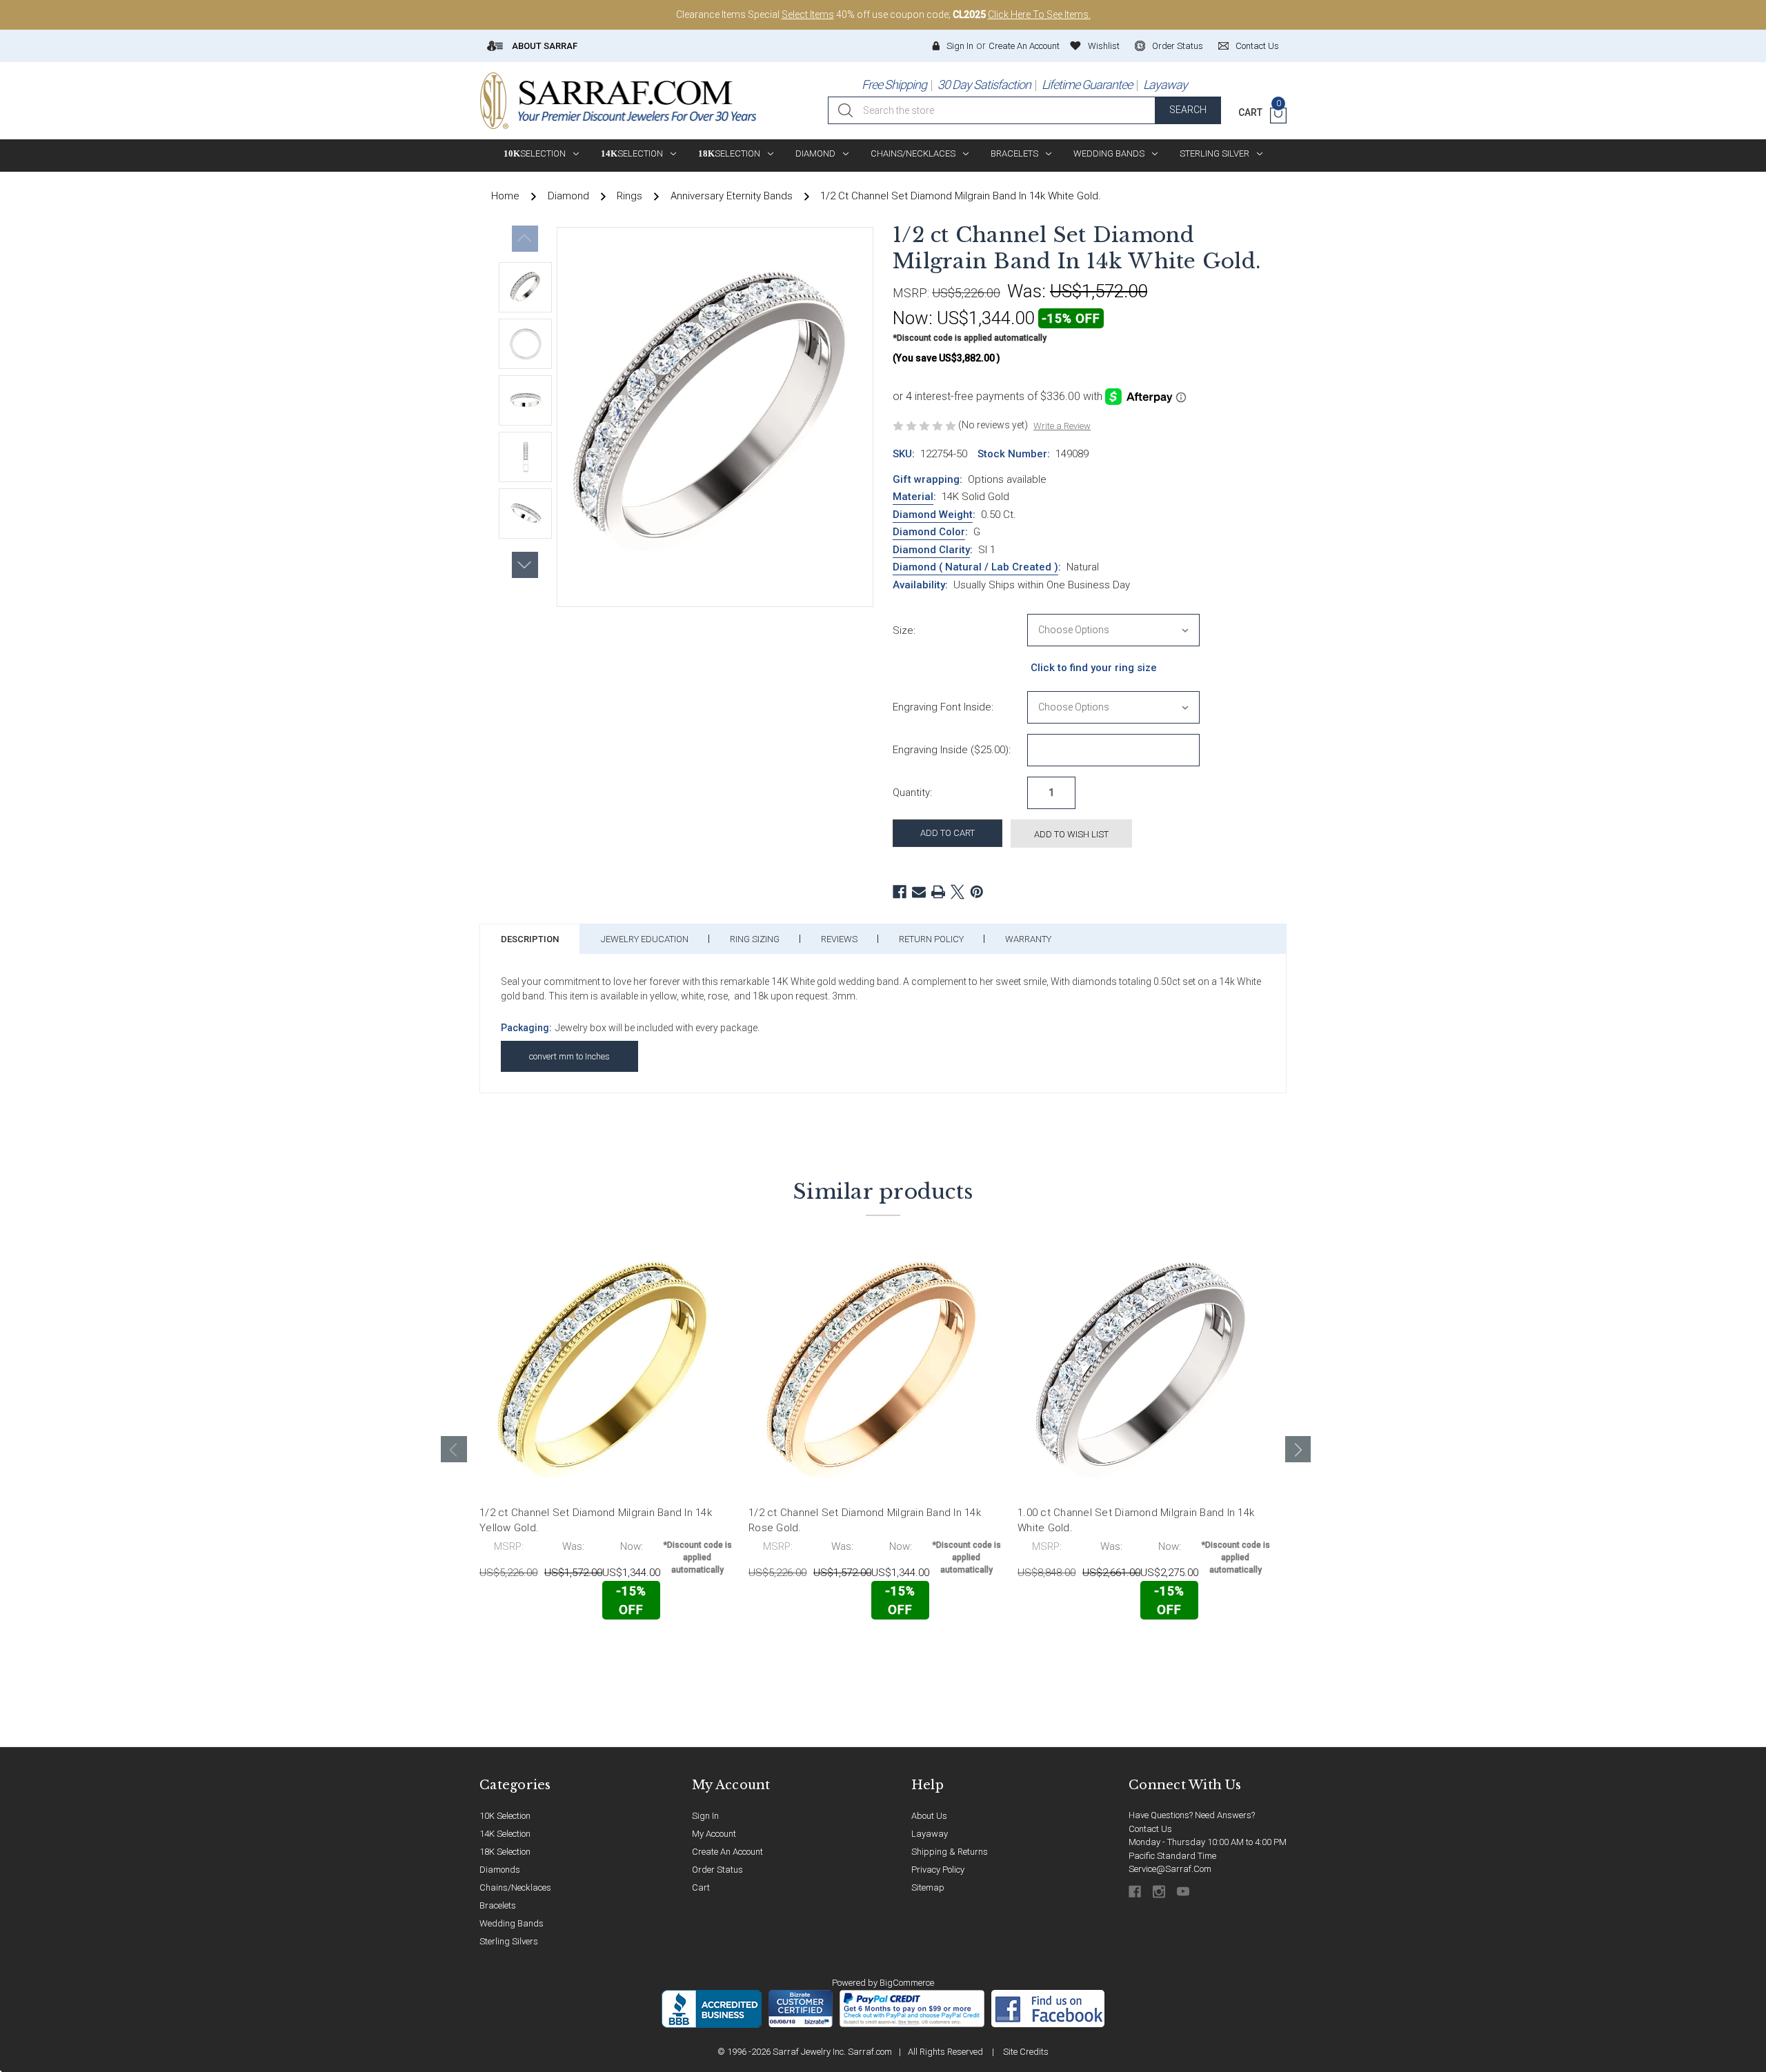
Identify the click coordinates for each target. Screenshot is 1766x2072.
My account (714, 1834)
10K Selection (505, 1816)
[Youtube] (1184, 1892)
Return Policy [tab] (931, 939)
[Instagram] (1160, 1892)
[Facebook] (900, 892)
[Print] (938, 892)
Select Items (808, 14)
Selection (535, 153)
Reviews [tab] (839, 939)
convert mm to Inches (569, 1056)
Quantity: (912, 793)
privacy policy (938, 1870)
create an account (727, 1852)
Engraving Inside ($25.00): (952, 750)
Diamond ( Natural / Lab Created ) (975, 567)
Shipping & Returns (950, 1852)
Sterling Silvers (509, 1941)
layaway (930, 1834)
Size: (904, 630)
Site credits (1026, 2052)
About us (929, 1816)
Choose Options (540, 1649)
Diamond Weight (933, 515)
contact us (1257, 46)
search (1188, 110)
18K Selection (505, 1852)
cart (701, 1887)
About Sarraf (544, 46)
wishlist (1104, 46)
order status (1178, 46)
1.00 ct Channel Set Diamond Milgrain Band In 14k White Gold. (1136, 1521)
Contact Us (1150, 1829)
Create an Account (1024, 46)
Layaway (1165, 84)
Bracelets (1014, 153)
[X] (958, 892)
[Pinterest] (977, 892)
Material (913, 497)
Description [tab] (530, 939)
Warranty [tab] (1028, 939)
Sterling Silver (1214, 153)
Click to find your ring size (1094, 668)
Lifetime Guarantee (1087, 84)
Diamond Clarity (931, 550)
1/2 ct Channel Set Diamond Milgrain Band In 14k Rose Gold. (865, 1521)
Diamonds (500, 1870)
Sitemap (928, 1887)
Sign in (960, 46)
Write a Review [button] (1062, 426)
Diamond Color (929, 532)
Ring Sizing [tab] (755, 939)
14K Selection (505, 1834)
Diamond (815, 153)
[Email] (919, 892)
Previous (525, 239)
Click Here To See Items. (1039, 14)
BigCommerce (907, 1983)
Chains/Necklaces (913, 153)
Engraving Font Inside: (943, 707)
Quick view (690, 1648)
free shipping (894, 84)
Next (525, 565)
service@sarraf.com (1170, 1869)
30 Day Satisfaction (984, 84)
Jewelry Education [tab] (645, 939)
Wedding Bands (1109, 153)
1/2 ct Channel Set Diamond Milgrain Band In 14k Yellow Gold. (596, 1521)
